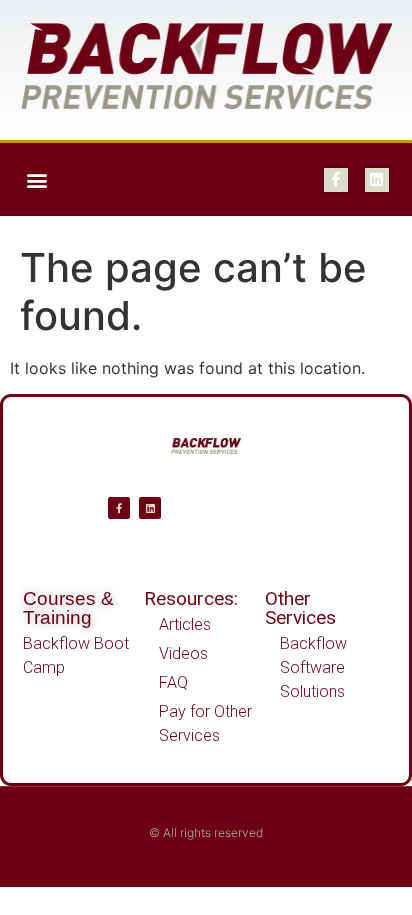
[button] (36, 179)
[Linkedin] (377, 180)
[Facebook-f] (336, 180)
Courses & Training (68, 608)
